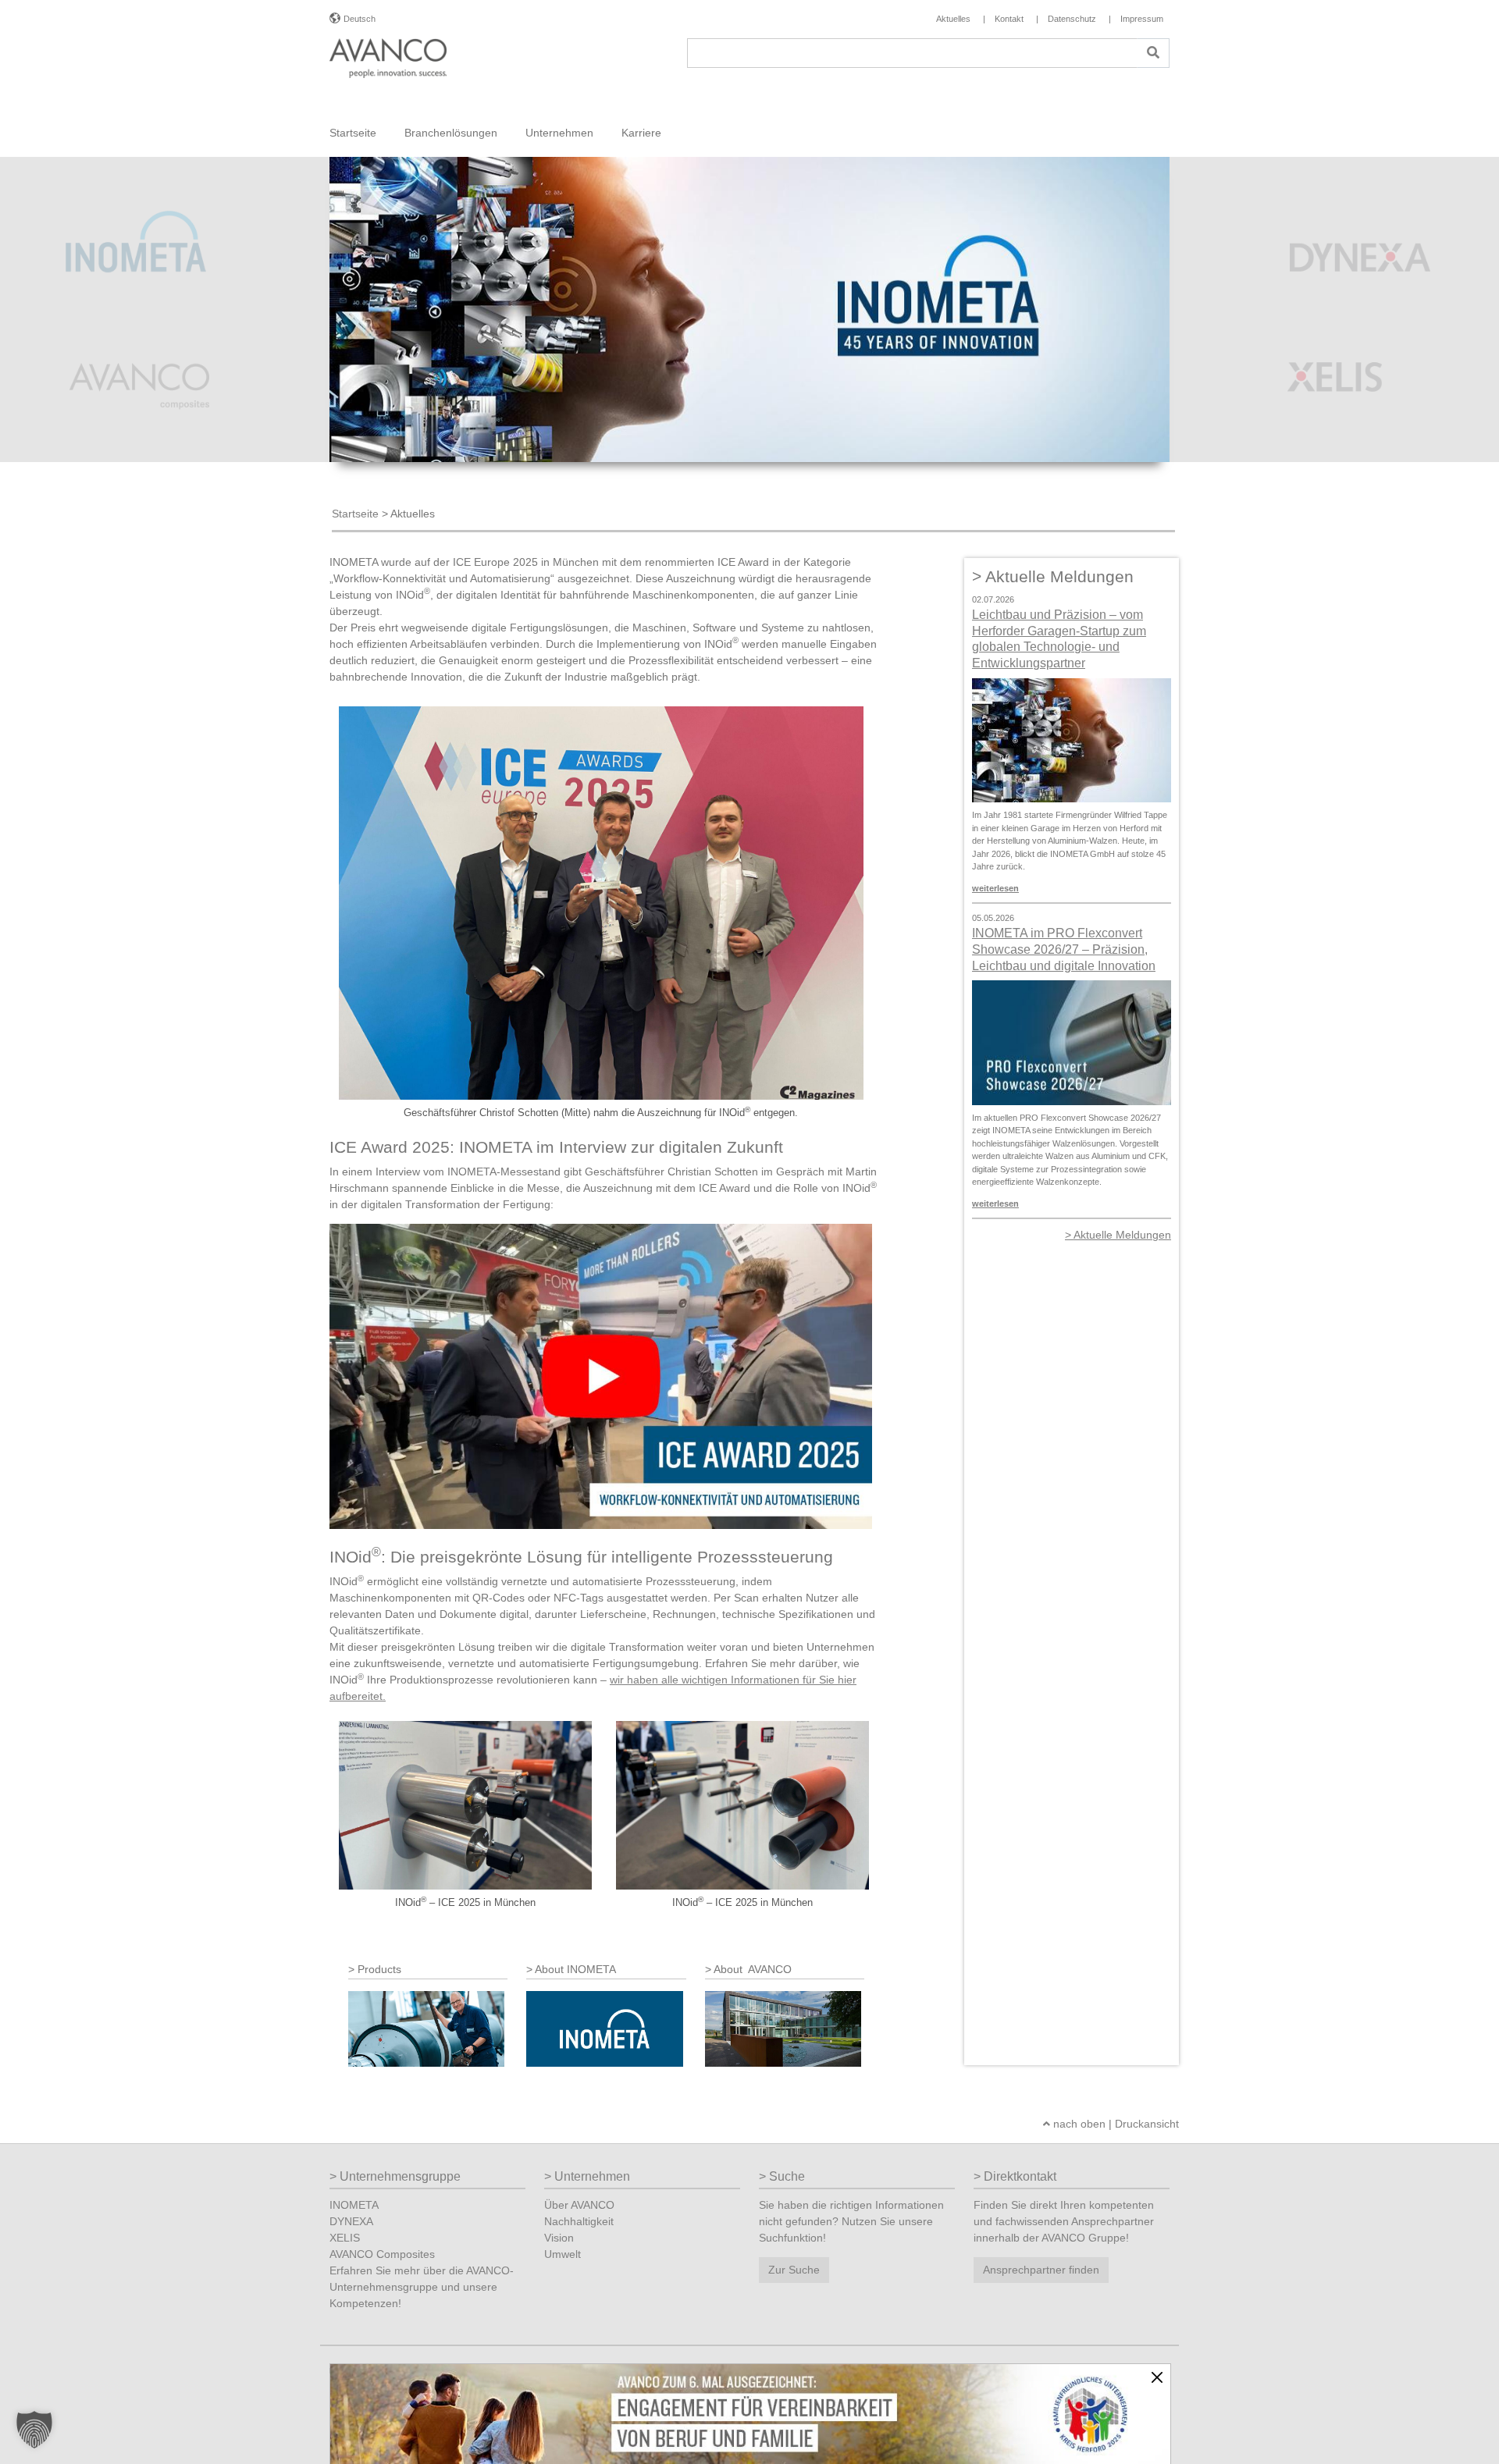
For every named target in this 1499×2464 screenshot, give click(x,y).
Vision (559, 2238)
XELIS (345, 2238)
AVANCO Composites (382, 2254)
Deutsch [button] (360, 19)
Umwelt (563, 2254)
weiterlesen (995, 888)
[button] (34, 2430)
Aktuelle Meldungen (1122, 1235)
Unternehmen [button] (559, 133)
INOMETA (354, 2205)
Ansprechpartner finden (1041, 2270)
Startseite (353, 133)
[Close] (1157, 2377)
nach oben (1078, 2124)
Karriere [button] (641, 133)
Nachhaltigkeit (579, 2221)
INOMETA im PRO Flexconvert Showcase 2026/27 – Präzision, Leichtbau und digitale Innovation (1064, 949)
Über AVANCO (579, 2205)
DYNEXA (351, 2221)
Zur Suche (794, 2270)
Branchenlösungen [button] (451, 133)
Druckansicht (1147, 2124)
